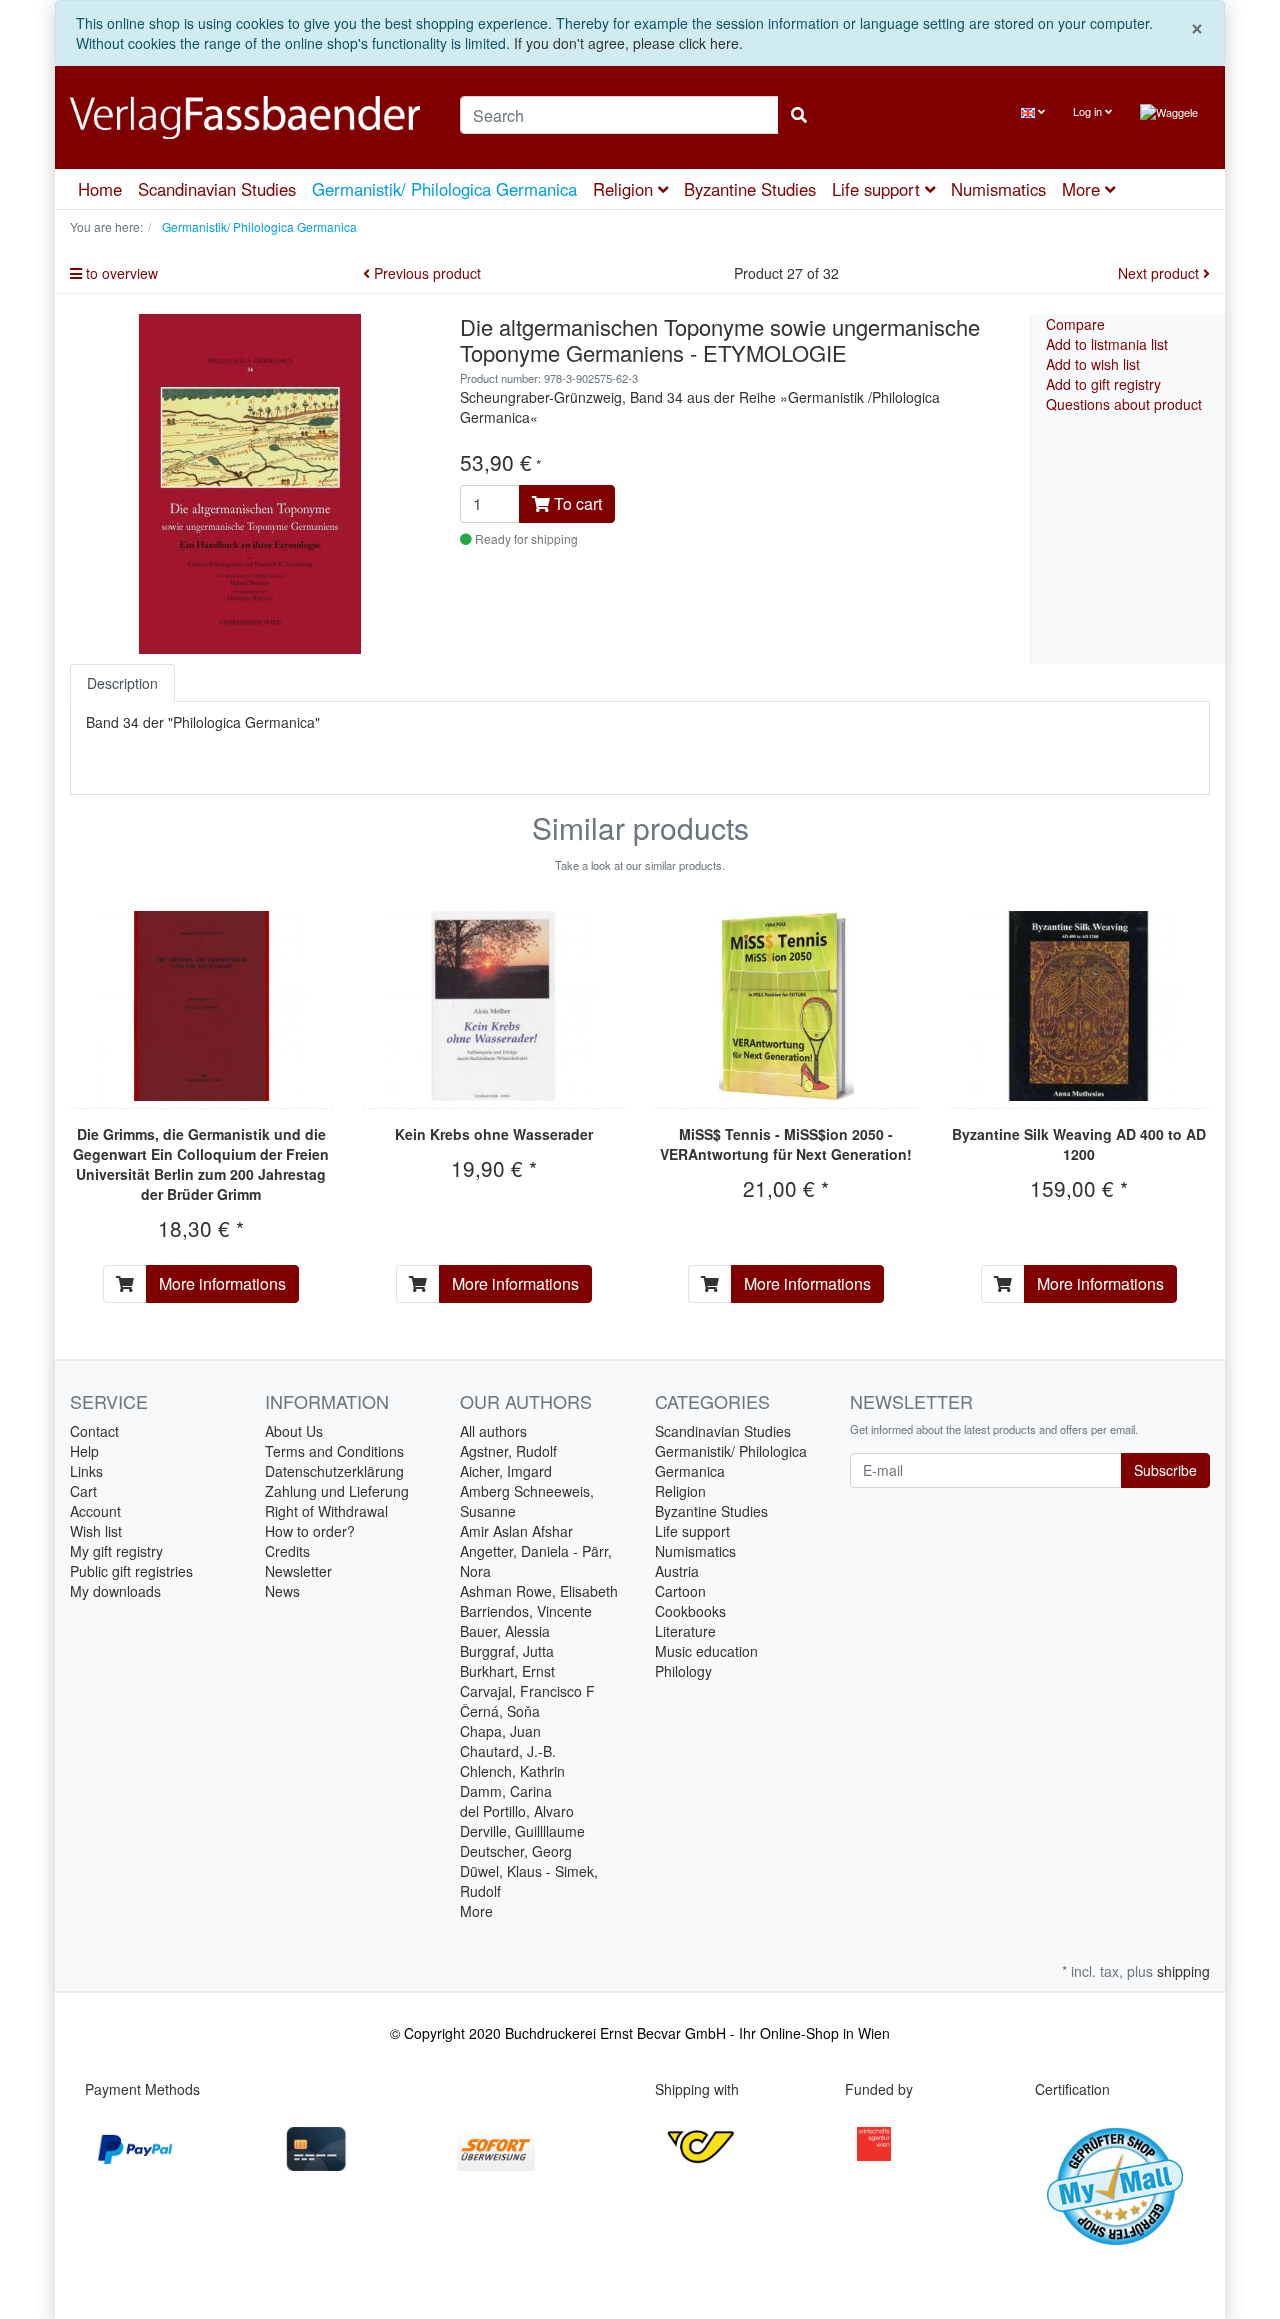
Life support (878, 189)
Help (84, 1451)
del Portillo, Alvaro (517, 1811)
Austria (677, 1571)
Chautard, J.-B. (508, 1751)
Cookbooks (690, 1611)
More (476, 1911)
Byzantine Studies (750, 189)
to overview (120, 273)
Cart (83, 1491)
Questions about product (1124, 404)
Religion (625, 189)
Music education (706, 1651)
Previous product (425, 273)
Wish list (96, 1531)
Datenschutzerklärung (334, 1471)
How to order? (310, 1531)
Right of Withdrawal (326, 1511)
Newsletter (298, 1571)
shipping (1183, 1971)
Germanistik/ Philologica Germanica (444, 189)
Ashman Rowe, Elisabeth (539, 1591)
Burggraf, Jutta (507, 1651)
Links (86, 1471)
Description (122, 683)
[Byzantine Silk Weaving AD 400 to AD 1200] (1078, 1006)
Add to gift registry (1103, 384)
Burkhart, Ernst (507, 1671)
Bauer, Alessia (505, 1631)
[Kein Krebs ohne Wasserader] (493, 1006)
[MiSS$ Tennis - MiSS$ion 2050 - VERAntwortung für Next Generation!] (786, 1006)
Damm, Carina (506, 1791)
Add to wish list (1093, 364)
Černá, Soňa (500, 1711)
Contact (94, 1431)
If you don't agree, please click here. (628, 43)
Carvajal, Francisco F (527, 1691)
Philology (683, 1671)
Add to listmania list (1107, 344)
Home (100, 189)
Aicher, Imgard (506, 1471)
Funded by (879, 2089)
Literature (685, 1631)
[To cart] (125, 1284)
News (282, 1591)
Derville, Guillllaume (522, 1831)
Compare (1075, 324)
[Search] (799, 115)
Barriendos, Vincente (526, 1611)
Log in (1089, 111)
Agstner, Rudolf (508, 1451)
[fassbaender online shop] (250, 117)
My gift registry (116, 1551)
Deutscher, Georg (516, 1851)
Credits (287, 1551)
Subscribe (1165, 1470)
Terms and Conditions (334, 1451)
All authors (493, 1431)
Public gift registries (131, 1571)
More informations (222, 1283)
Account (95, 1511)
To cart (576, 503)
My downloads (115, 1591)
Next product (1160, 273)
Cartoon (680, 1591)
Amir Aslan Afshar (516, 1531)
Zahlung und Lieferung (337, 1491)
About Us (294, 1431)
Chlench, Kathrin (512, 1771)
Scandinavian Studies (217, 189)
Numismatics (998, 189)
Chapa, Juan (500, 1731)
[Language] (1033, 111)
